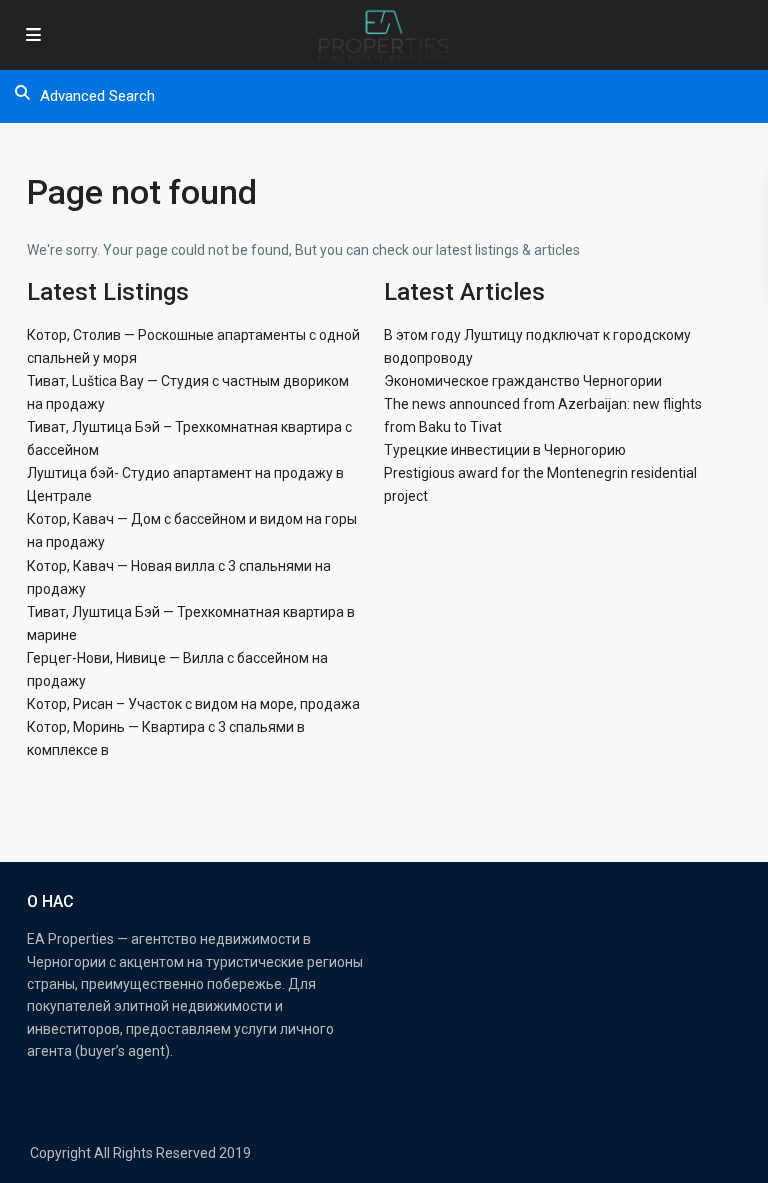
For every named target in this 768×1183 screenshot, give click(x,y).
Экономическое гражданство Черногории (523, 381)
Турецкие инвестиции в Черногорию (505, 450)
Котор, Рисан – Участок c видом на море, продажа (193, 704)
